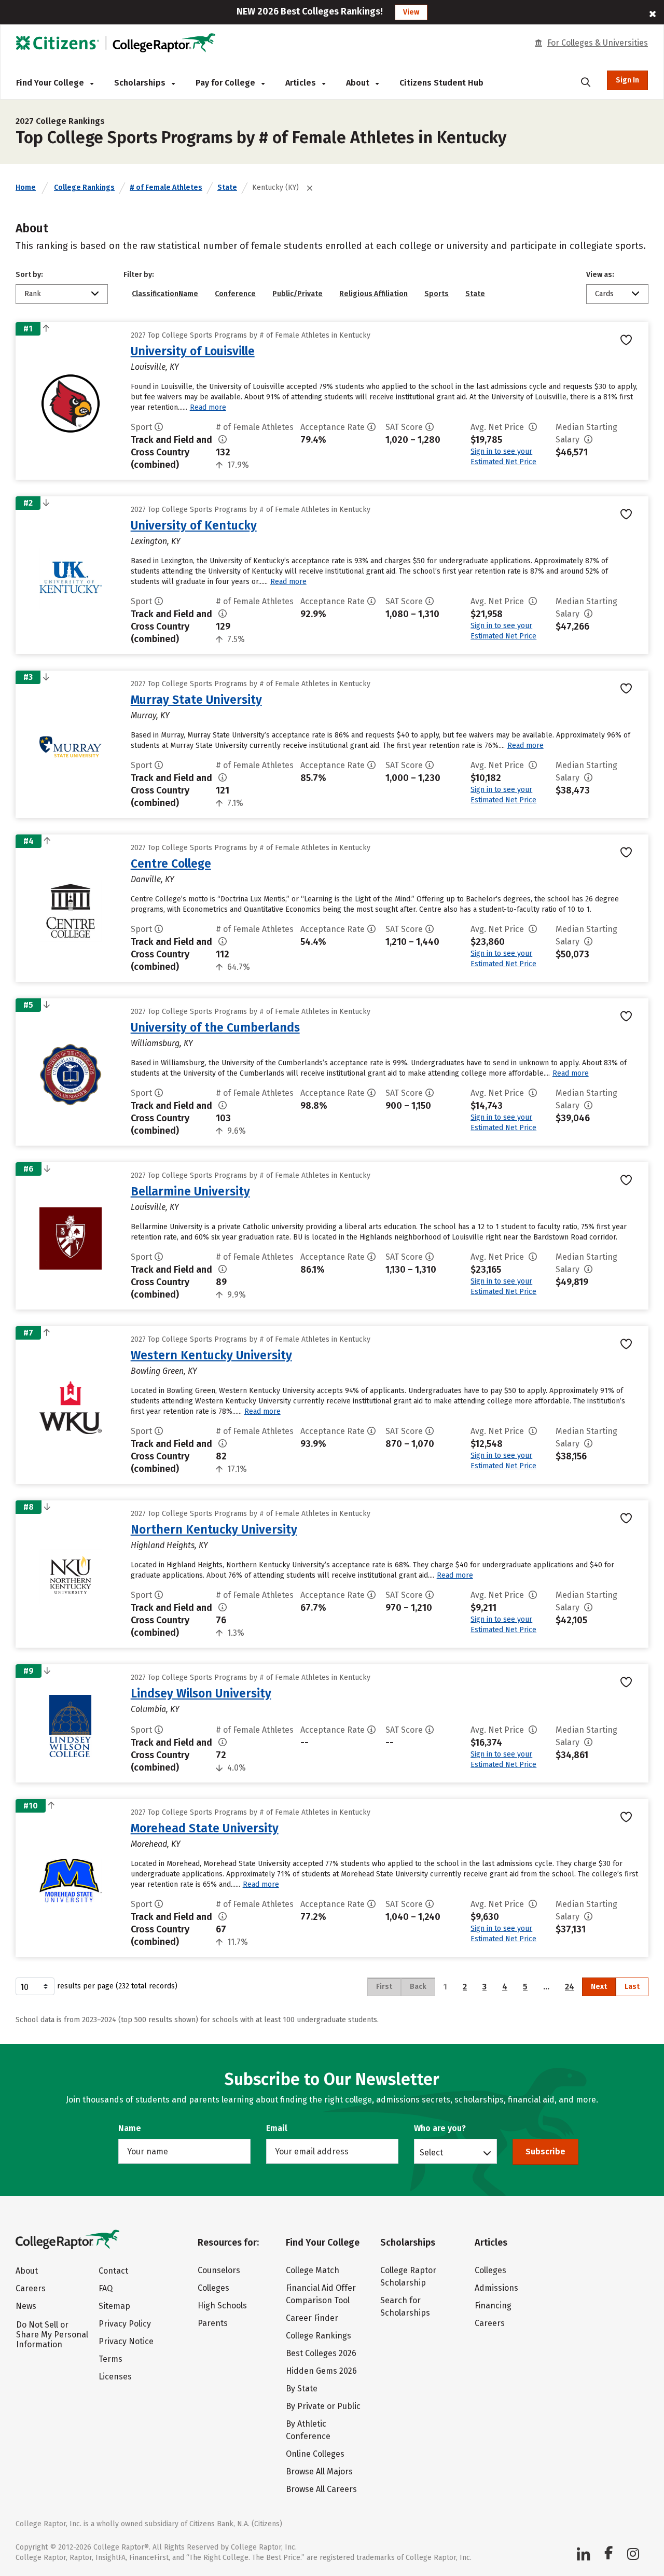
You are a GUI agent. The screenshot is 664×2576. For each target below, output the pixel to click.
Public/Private (298, 294)
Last (632, 1987)
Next (599, 1987)
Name (130, 2128)
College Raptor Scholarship (408, 2276)
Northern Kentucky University (214, 1529)
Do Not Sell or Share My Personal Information (52, 2335)
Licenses (115, 2377)
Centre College (171, 864)
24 (570, 1987)
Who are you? (440, 2128)
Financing (493, 2306)
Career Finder (312, 2318)
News (26, 2306)
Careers (31, 2288)
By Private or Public (323, 2406)
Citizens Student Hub (441, 83)
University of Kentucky (194, 525)
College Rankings (84, 187)
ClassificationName (165, 294)
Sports (437, 294)
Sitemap (114, 2306)
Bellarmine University (190, 1191)
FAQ (106, 2288)
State (227, 187)
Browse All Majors (319, 2471)
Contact (113, 2271)
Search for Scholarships (405, 2307)
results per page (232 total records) (117, 1986)
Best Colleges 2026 (321, 2353)
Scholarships (141, 83)
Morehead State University (205, 1828)
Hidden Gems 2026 (321, 2371)
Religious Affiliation (374, 294)
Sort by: (29, 275)
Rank (33, 294)
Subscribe (545, 2152)
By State (302, 2389)
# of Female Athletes (166, 187)
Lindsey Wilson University (201, 1693)
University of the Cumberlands (215, 1027)
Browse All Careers (321, 2489)
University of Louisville (193, 351)
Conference (235, 294)
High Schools (222, 2306)
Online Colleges (315, 2454)
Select (431, 2152)
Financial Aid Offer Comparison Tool (321, 2294)
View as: (600, 275)
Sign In (627, 80)
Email (277, 2128)
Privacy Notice (126, 2341)
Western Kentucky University (211, 1355)
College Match (313, 2270)
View (411, 12)
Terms (110, 2359)
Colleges (213, 2288)
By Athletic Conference (308, 2430)
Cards (604, 294)
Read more (208, 407)
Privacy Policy (125, 2324)
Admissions (496, 2288)
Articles (302, 83)
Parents (213, 2323)
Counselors (219, 2270)
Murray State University (196, 700)
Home (26, 187)
